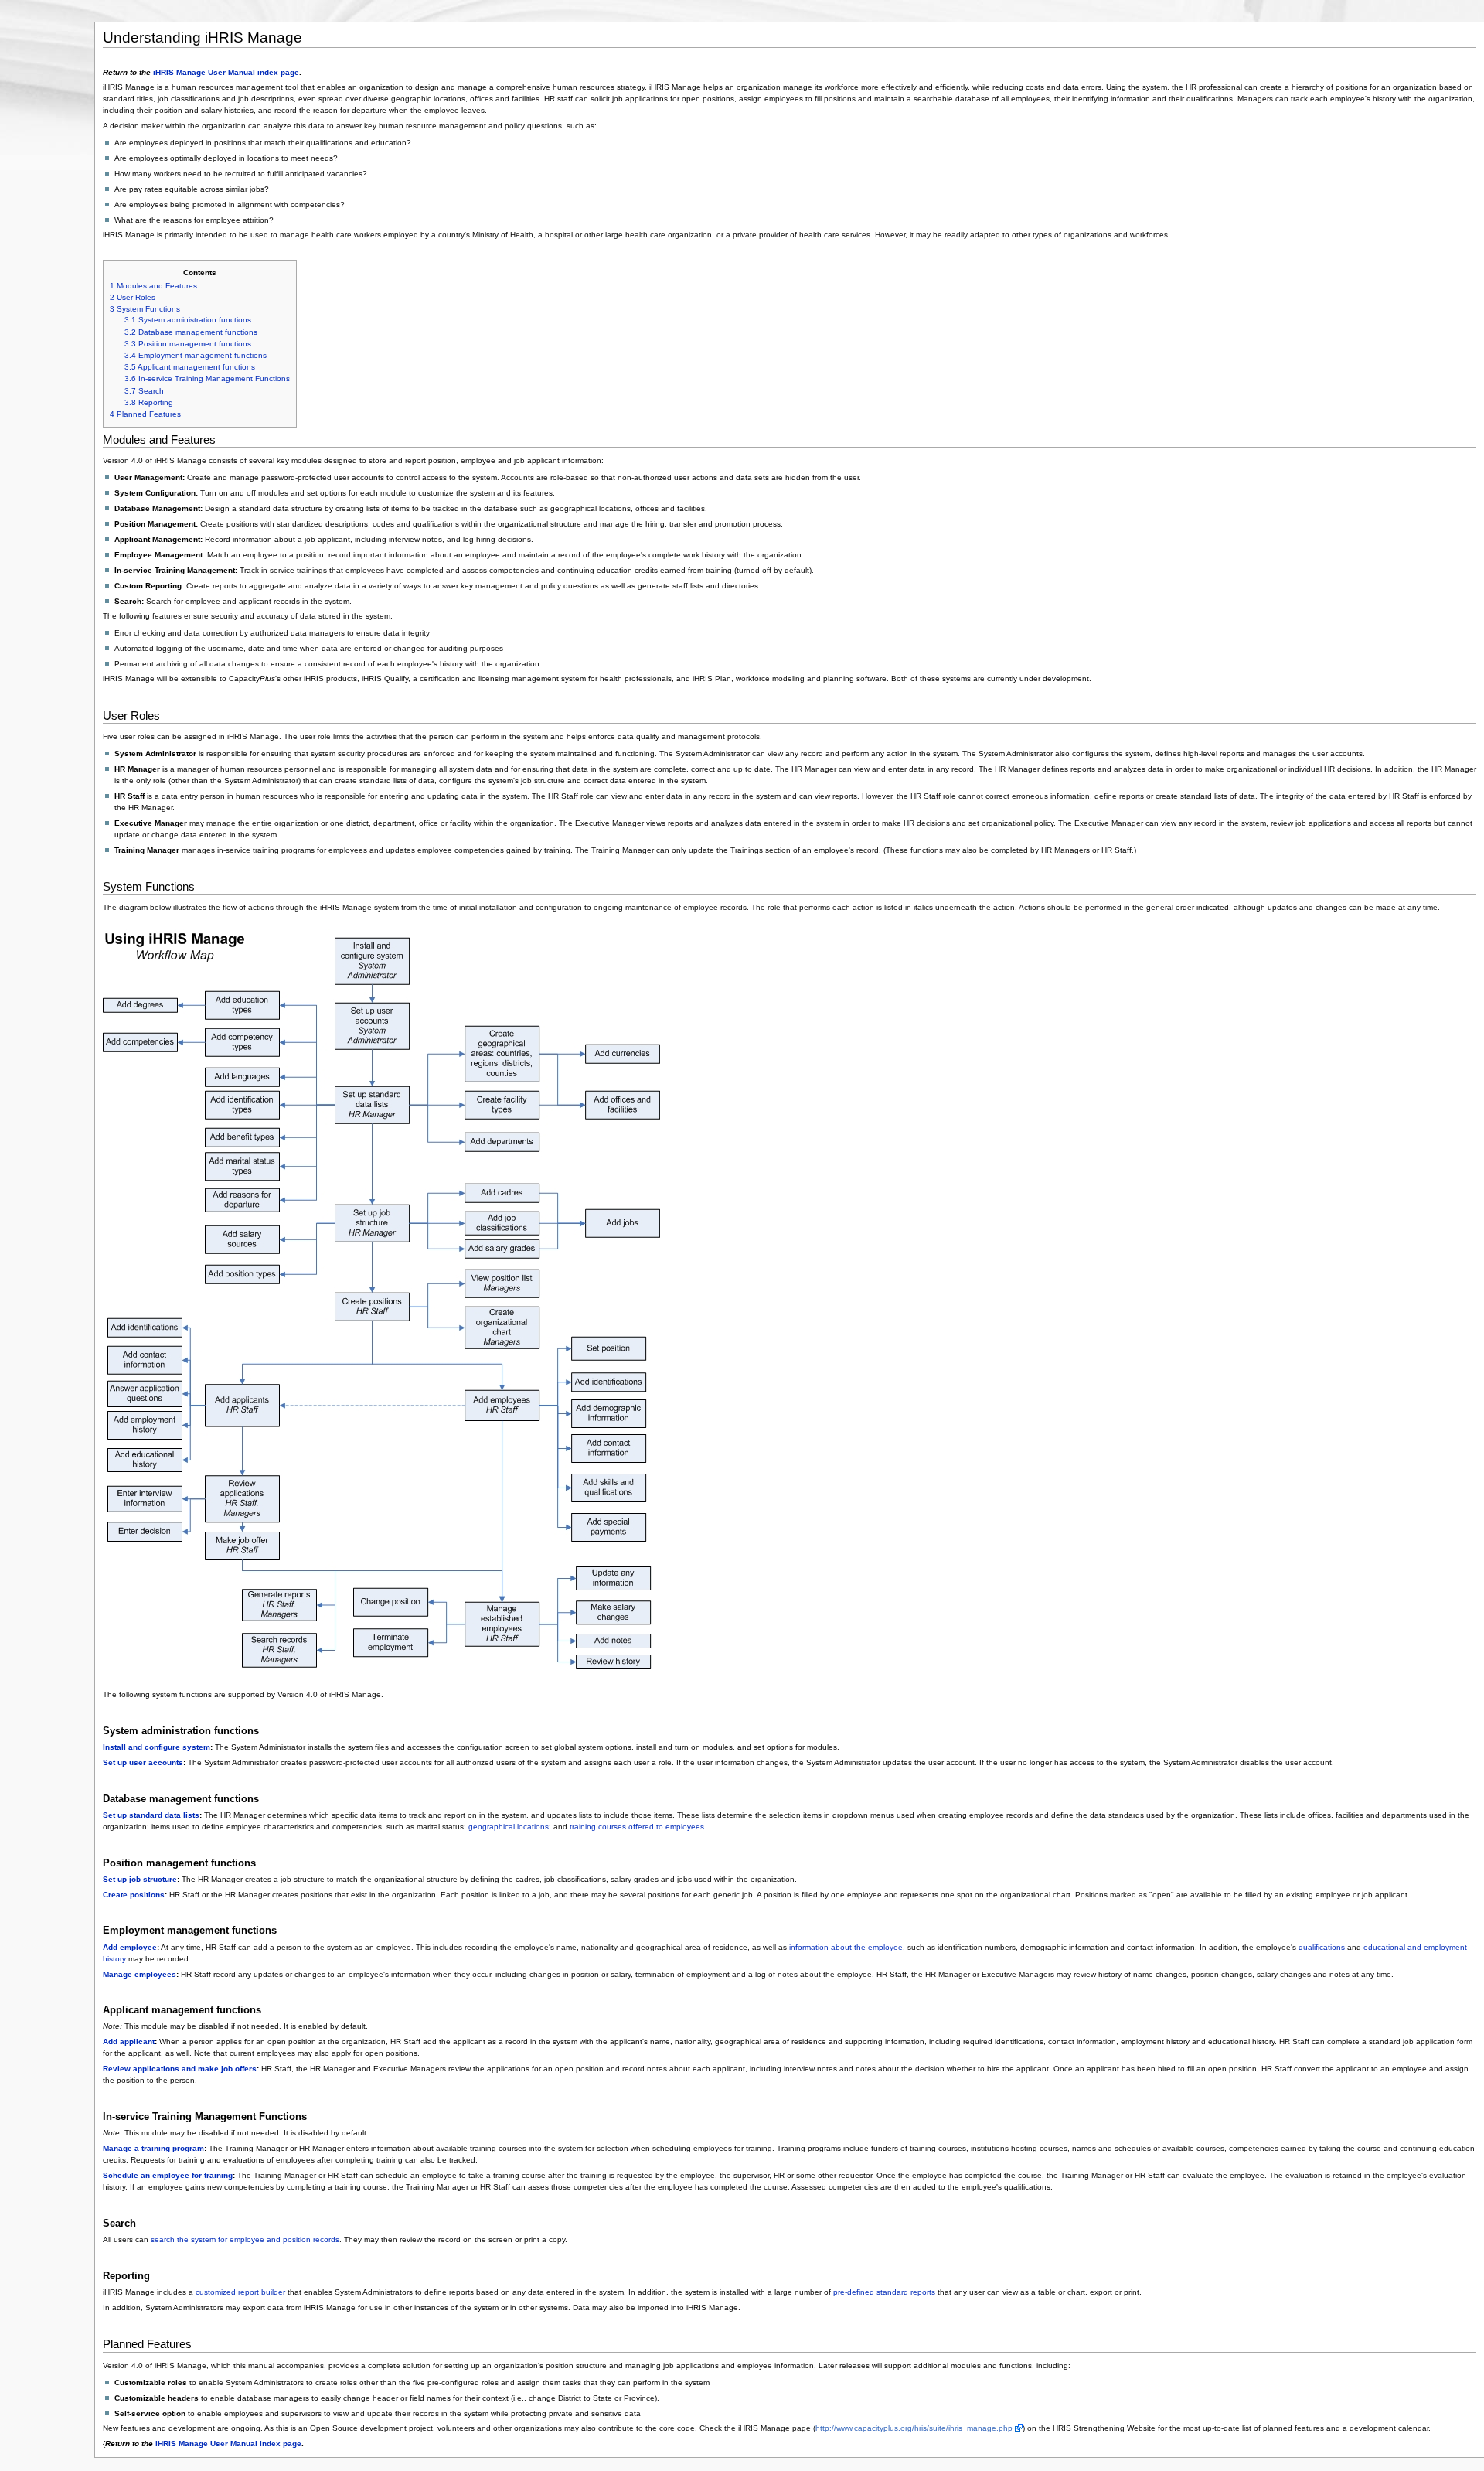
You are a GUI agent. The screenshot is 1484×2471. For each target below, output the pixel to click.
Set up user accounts (143, 1762)
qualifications (1322, 1947)
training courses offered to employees (637, 1827)
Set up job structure (140, 1879)
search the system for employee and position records (245, 2239)
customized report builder (240, 2292)
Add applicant (129, 2042)
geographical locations (509, 1827)
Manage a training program (153, 2148)
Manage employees (140, 1974)
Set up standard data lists (151, 1815)
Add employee (130, 1947)
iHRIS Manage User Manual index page (226, 72)
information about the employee (846, 1947)
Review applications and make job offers (180, 2069)
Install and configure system (157, 1747)
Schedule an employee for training (168, 2175)
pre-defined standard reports (884, 2292)
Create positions (134, 1895)
